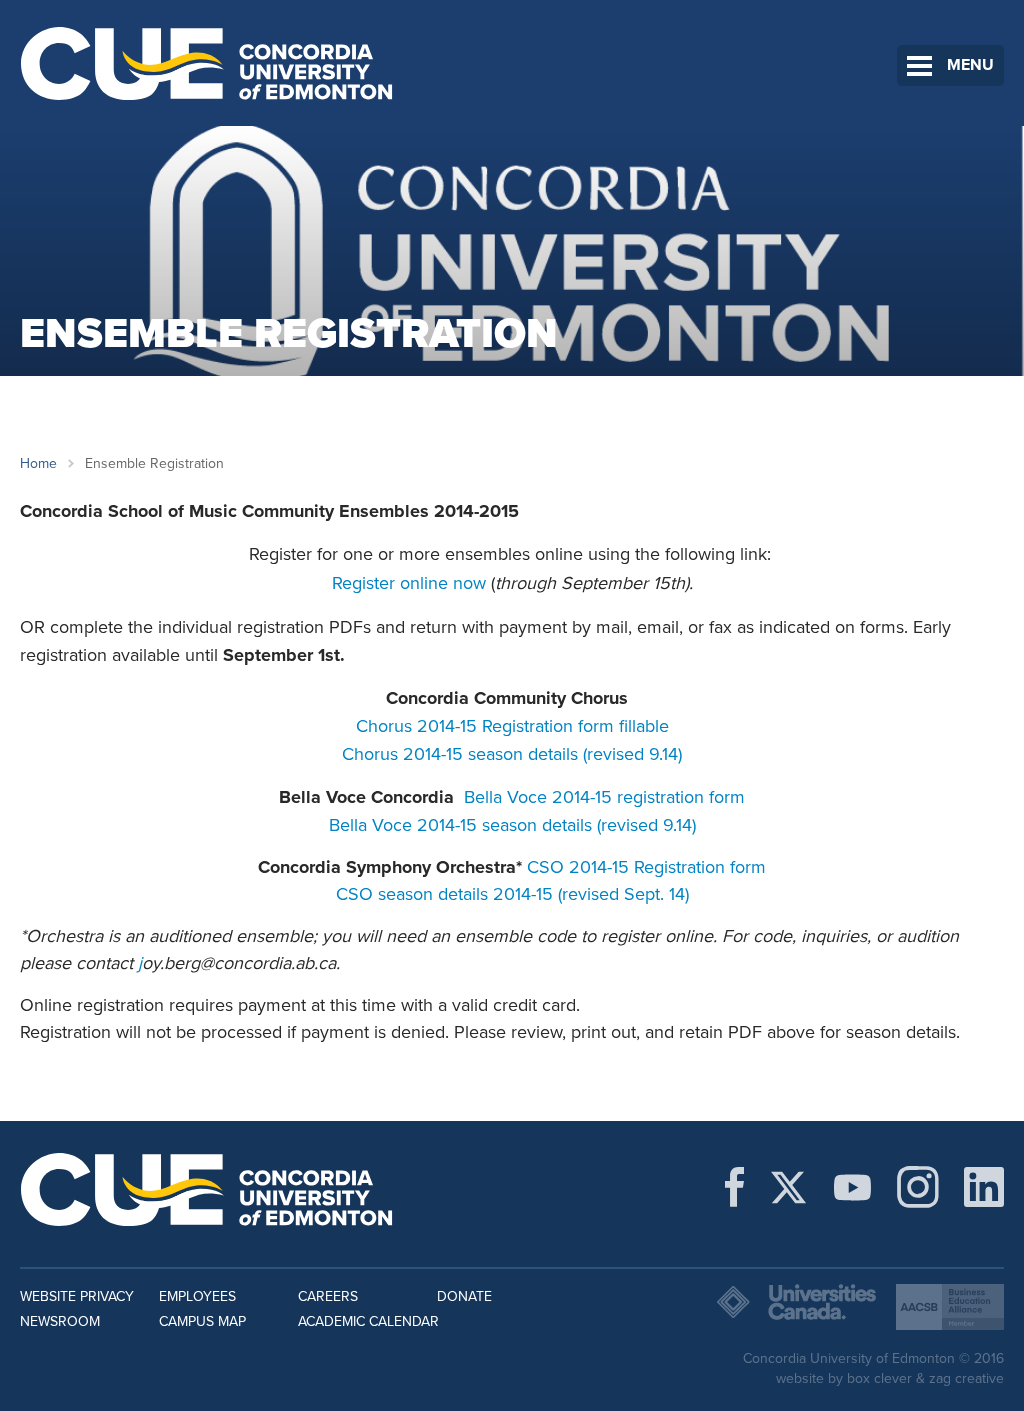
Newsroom (60, 1321)
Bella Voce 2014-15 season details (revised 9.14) (512, 825)
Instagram (918, 1187)
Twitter (788, 1187)
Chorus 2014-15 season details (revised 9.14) (512, 754)
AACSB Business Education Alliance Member (950, 1307)
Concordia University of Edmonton (207, 63)
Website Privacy (77, 1296)
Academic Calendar (368, 1321)
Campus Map (202, 1321)
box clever (879, 1378)
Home (38, 463)
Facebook (734, 1187)
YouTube (852, 1187)
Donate (464, 1296)
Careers (328, 1296)
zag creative (966, 1378)
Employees (197, 1296)
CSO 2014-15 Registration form (646, 867)
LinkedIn (984, 1187)
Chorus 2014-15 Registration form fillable (512, 726)
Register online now (409, 583)
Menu (970, 65)
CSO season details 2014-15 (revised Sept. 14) (512, 894)
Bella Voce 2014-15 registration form (604, 797)
